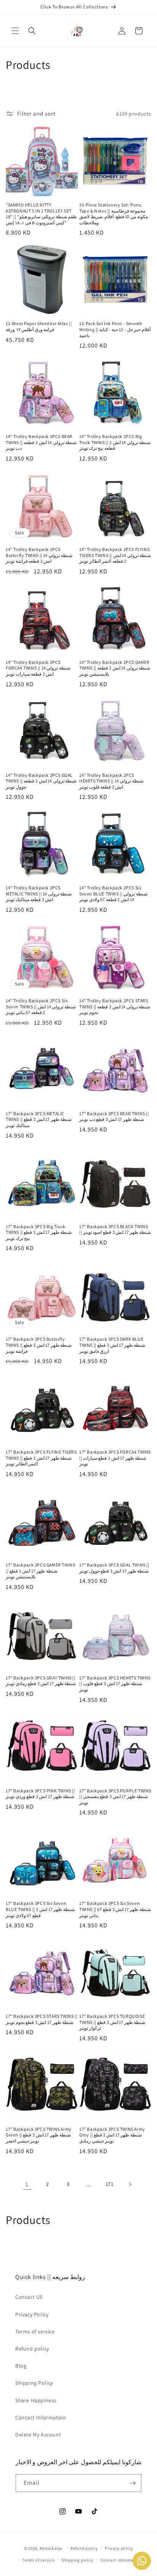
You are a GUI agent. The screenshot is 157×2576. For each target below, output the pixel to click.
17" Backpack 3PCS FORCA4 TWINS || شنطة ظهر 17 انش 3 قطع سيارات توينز (115, 1458)
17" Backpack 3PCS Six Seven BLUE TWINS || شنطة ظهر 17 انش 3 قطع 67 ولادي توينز (40, 1909)
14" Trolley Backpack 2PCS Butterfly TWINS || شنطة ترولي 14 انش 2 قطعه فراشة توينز (39, 555)
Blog (21, 2366)
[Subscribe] (133, 2483)
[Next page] (130, 2184)
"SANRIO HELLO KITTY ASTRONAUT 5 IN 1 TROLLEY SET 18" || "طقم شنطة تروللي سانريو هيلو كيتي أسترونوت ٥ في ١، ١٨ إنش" (41, 214)
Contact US (29, 2297)
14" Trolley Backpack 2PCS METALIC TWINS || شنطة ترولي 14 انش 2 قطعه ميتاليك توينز (39, 894)
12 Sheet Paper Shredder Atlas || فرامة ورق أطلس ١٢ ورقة (39, 326)
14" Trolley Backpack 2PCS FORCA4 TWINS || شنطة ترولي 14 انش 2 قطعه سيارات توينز (38, 668)
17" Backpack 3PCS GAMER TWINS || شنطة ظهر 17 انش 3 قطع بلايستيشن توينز (40, 1571)
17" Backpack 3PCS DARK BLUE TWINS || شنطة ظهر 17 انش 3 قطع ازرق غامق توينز (112, 1345)
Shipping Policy (34, 2383)
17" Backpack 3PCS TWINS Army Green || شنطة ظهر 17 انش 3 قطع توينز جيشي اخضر (39, 2135)
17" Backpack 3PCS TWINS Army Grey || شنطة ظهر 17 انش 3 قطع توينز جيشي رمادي (112, 2135)
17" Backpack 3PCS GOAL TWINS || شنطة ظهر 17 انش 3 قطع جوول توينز (114, 1568)
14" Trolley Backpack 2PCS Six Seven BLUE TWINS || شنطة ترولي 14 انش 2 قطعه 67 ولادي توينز (113, 894)
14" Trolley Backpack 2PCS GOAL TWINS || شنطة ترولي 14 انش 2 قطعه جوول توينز (41, 781)
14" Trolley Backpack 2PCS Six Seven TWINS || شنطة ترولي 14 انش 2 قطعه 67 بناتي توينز (41, 1006)
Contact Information (41, 2417)
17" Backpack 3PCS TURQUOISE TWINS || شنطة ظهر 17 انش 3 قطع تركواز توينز (112, 2022)
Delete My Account (38, 2435)
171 (110, 2184)
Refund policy (32, 2349)
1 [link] (27, 2184)
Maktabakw (51, 2548)
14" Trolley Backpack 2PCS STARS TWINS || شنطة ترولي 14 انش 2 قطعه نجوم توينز (115, 1006)
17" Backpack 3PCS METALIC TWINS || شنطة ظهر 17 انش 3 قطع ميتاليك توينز (39, 1119)
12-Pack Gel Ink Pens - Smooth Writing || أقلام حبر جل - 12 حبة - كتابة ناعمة (115, 329)
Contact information (121, 2560)
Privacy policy (119, 2548)
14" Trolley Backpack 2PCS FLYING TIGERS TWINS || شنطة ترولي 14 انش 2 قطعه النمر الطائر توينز (115, 555)
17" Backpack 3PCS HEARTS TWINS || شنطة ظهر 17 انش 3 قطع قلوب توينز (115, 1684)
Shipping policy (78, 2560)
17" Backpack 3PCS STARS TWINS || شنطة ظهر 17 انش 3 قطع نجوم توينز (42, 2019)
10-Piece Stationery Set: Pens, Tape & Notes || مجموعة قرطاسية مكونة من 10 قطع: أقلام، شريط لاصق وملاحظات (114, 214)
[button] (15, 31)
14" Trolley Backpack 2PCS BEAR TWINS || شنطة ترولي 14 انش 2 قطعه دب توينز (41, 442)
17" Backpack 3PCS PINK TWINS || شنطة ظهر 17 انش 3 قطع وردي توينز (40, 1794)
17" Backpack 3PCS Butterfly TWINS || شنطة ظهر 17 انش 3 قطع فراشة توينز (39, 1345)
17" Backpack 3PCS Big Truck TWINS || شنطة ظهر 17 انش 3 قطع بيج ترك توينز (39, 1232)
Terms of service (35, 2332)
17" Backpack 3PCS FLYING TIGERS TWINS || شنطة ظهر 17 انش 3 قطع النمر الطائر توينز (41, 1458)
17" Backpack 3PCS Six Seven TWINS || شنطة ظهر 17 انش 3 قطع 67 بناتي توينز (115, 1909)
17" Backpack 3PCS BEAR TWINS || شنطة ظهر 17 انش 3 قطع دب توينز (114, 1117)
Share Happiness (36, 2400)
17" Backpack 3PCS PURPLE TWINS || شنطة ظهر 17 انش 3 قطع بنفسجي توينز (115, 1797)
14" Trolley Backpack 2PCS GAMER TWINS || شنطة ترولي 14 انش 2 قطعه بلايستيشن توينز (115, 668)
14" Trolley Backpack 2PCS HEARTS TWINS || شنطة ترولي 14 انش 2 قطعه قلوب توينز (111, 781)
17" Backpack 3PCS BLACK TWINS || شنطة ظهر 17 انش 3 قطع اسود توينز (115, 1229)
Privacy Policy (32, 2314)
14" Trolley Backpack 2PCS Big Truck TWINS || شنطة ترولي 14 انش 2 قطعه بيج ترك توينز (115, 442)
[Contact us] (142, 2561)
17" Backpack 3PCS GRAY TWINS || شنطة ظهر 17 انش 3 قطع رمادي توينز (41, 1681)
